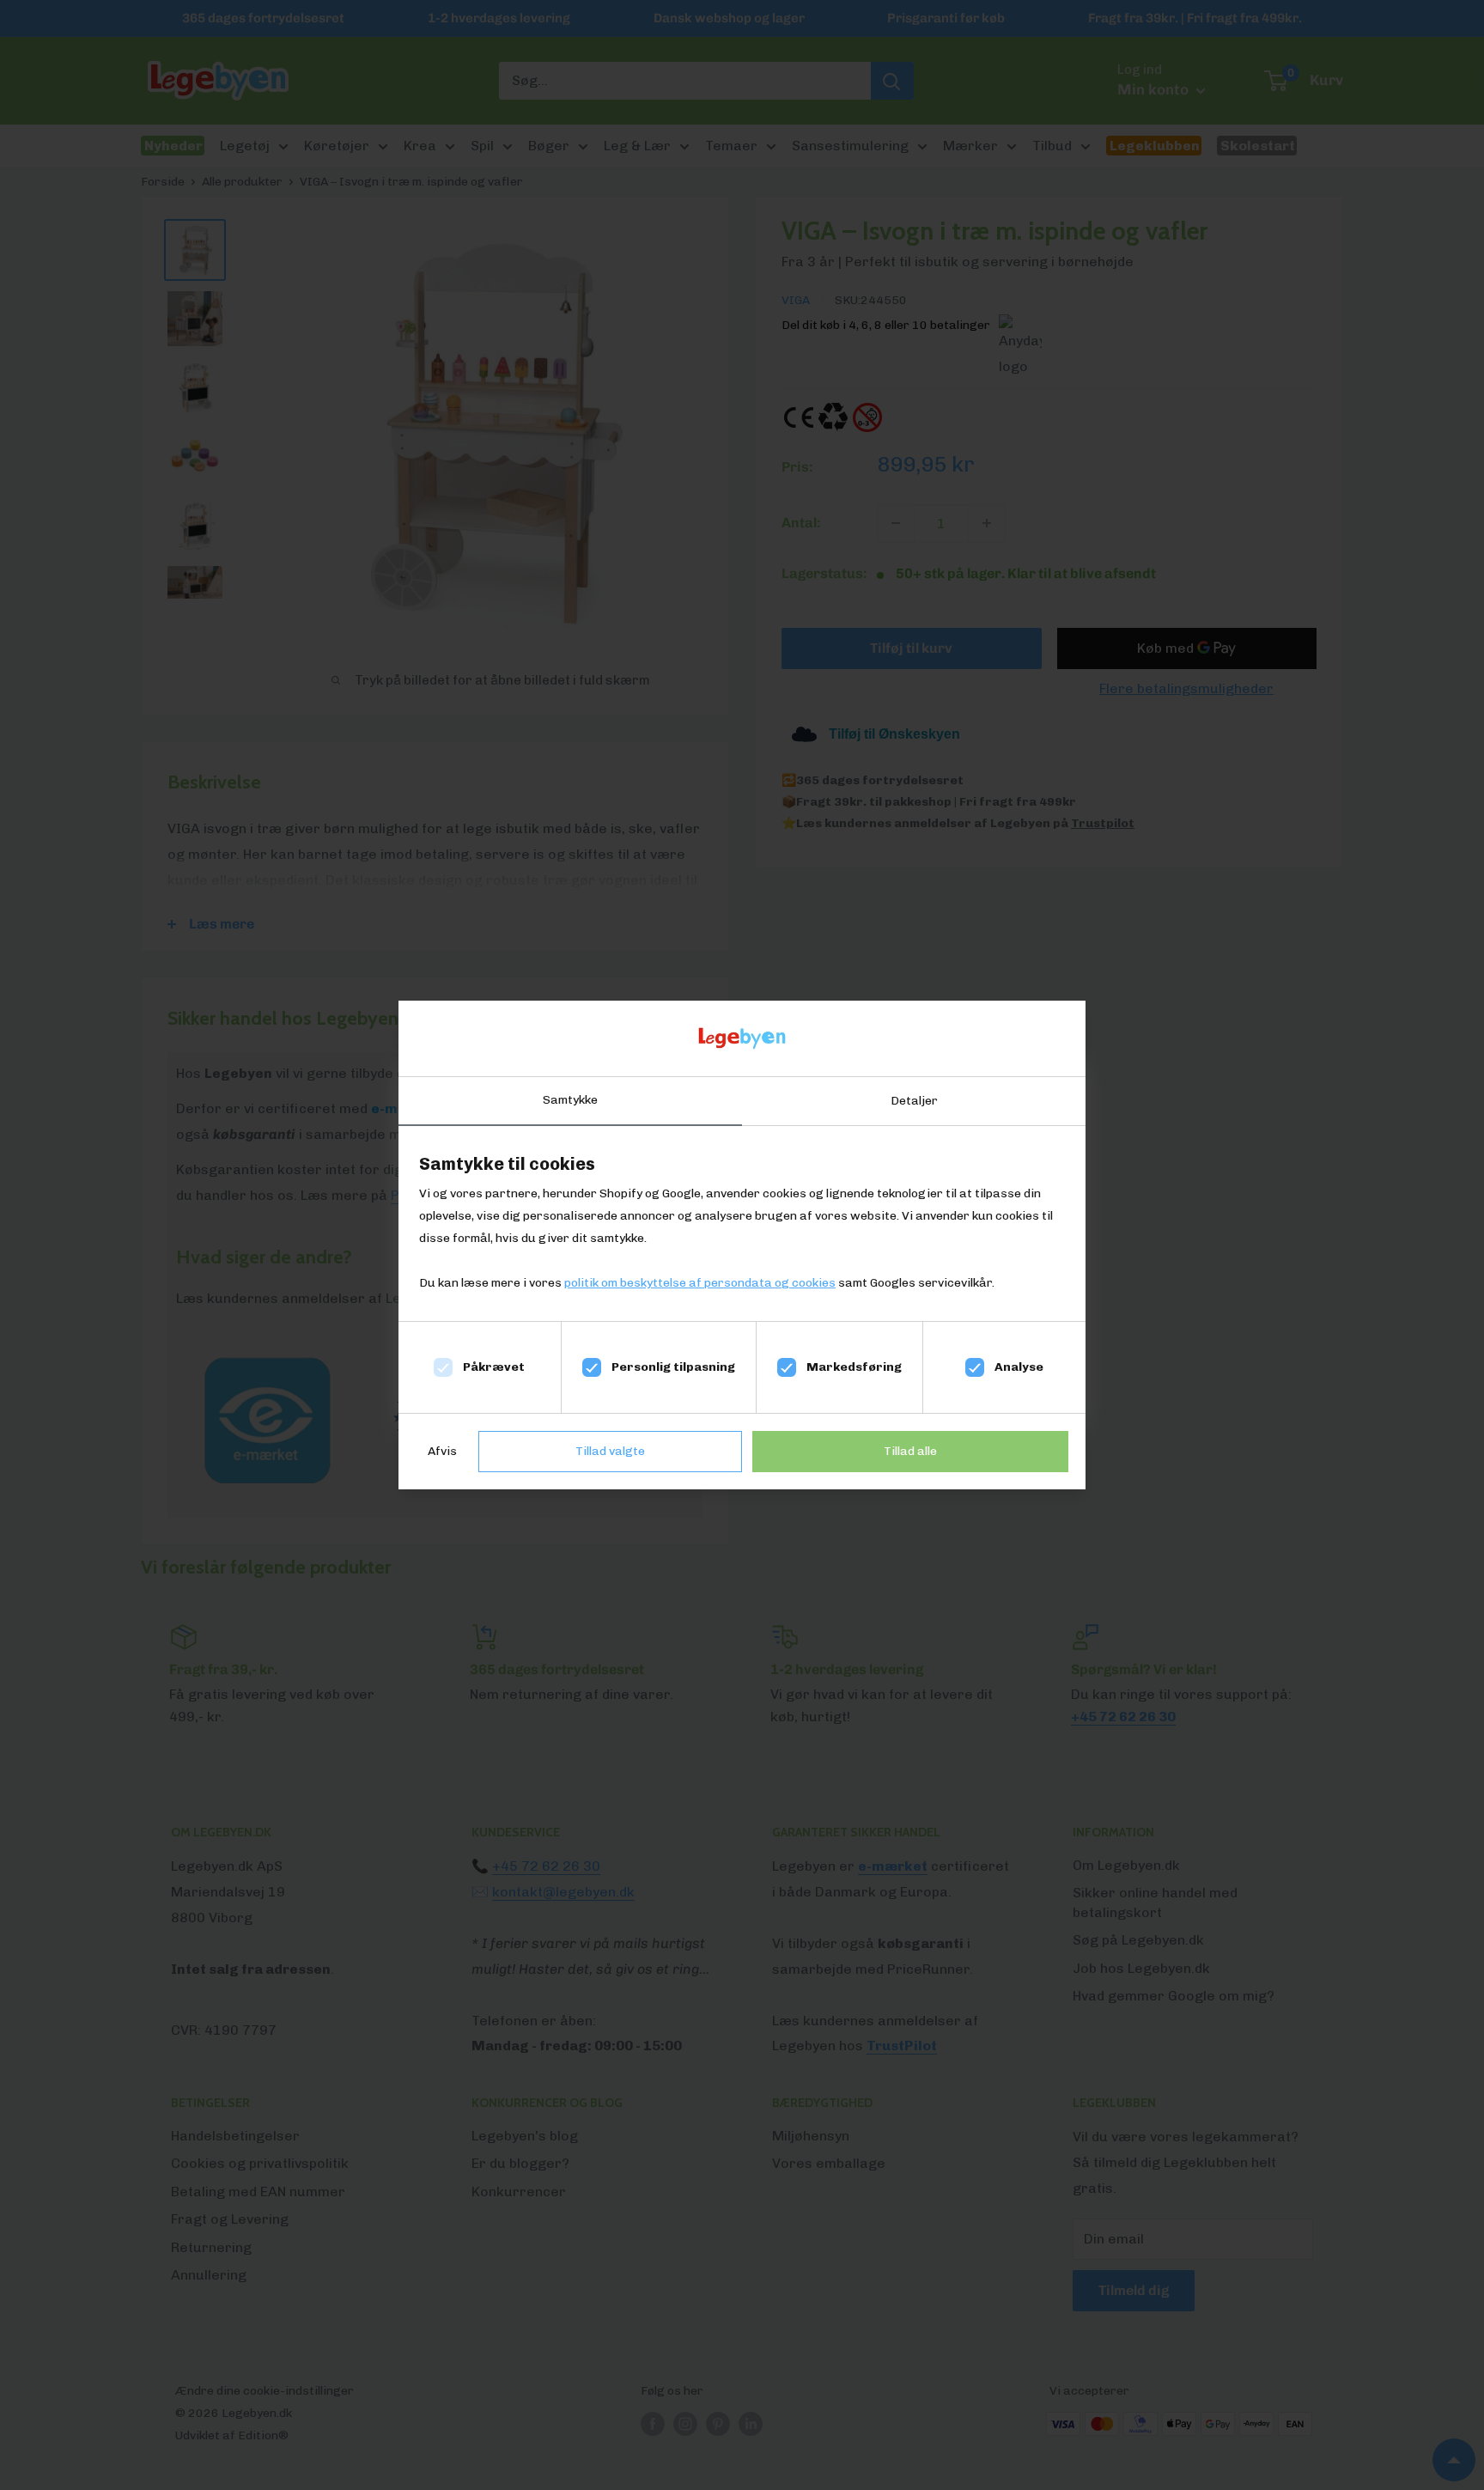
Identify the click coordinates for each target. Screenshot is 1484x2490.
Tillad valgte (610, 1451)
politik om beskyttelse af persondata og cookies (700, 1283)
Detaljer (914, 1101)
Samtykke (570, 1100)
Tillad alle (910, 1451)
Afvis (442, 1451)
